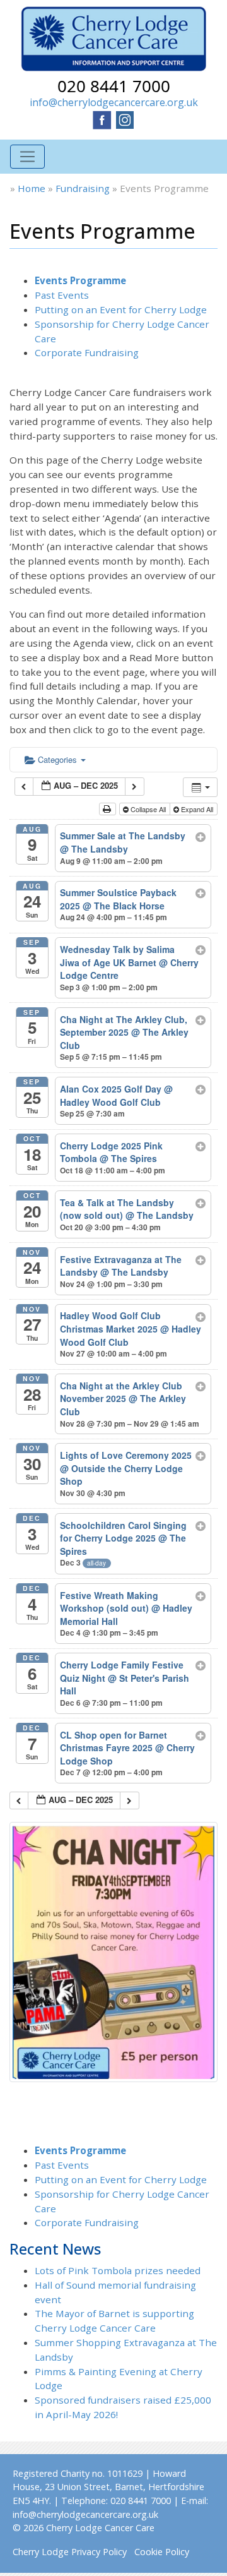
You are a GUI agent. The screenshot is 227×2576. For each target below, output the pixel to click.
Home (32, 188)
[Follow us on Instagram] (125, 119)
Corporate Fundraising (87, 352)
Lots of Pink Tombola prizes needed (118, 2270)
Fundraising (83, 188)
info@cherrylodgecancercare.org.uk (114, 102)
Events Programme (80, 280)
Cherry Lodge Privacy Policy (70, 2552)
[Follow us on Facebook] (102, 119)
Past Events (62, 295)
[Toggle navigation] (27, 157)
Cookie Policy (162, 2552)
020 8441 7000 (114, 86)
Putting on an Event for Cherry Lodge (121, 309)
